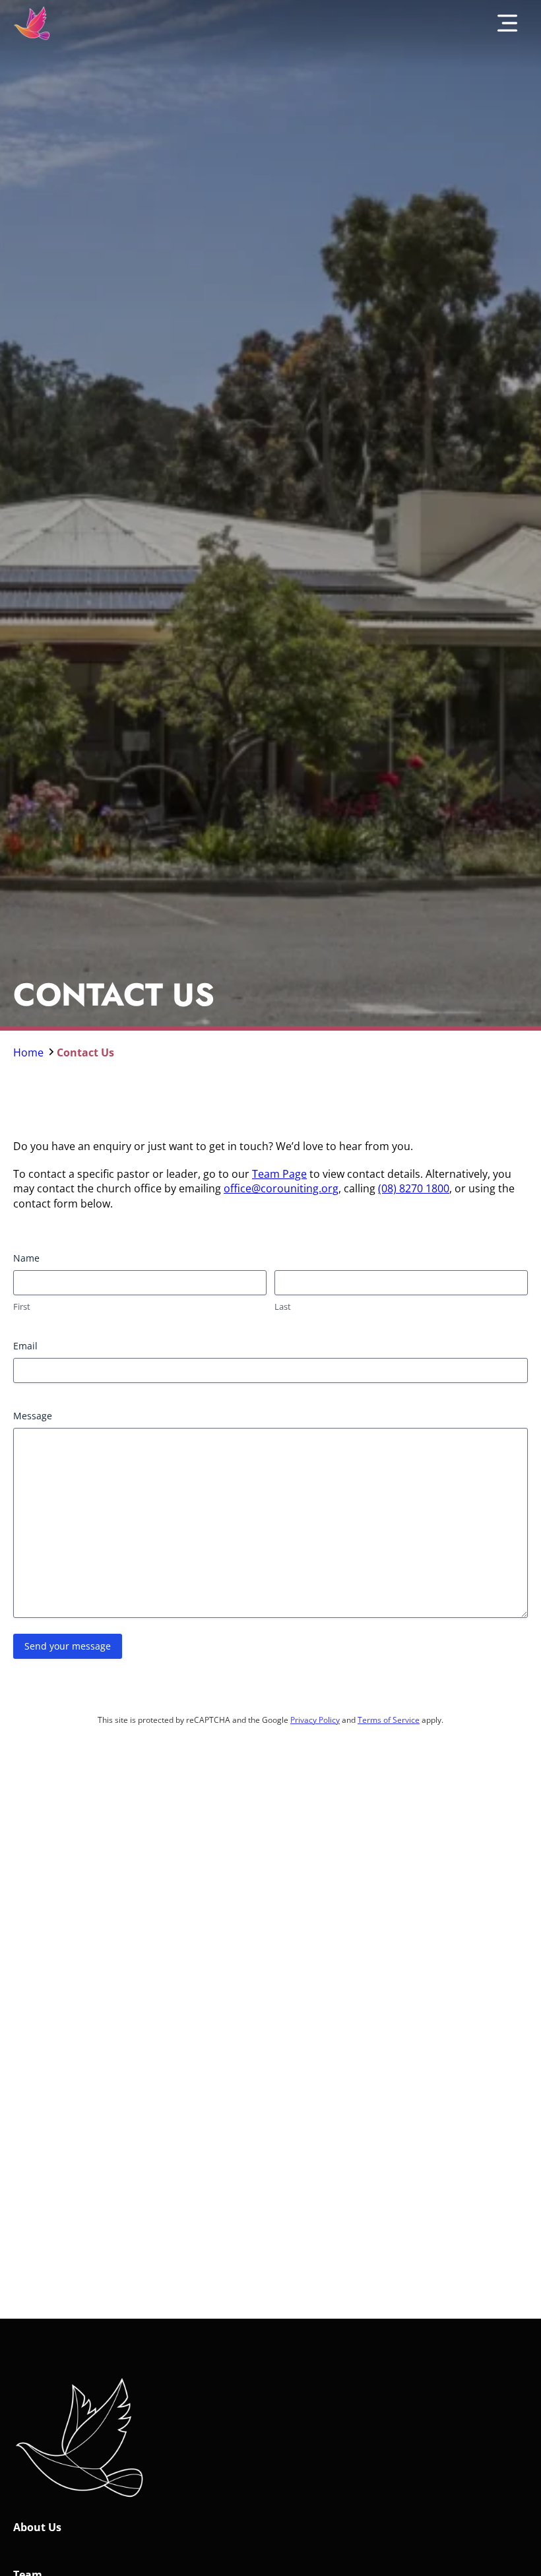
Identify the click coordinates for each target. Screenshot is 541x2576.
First (22, 1306)
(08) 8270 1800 (414, 1188)
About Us (37, 2527)
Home (30, 1052)
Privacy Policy (315, 1720)
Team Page (279, 1174)
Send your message (68, 1646)
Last (283, 1306)
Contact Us (85, 1052)
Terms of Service (389, 1720)
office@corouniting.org (281, 1188)
